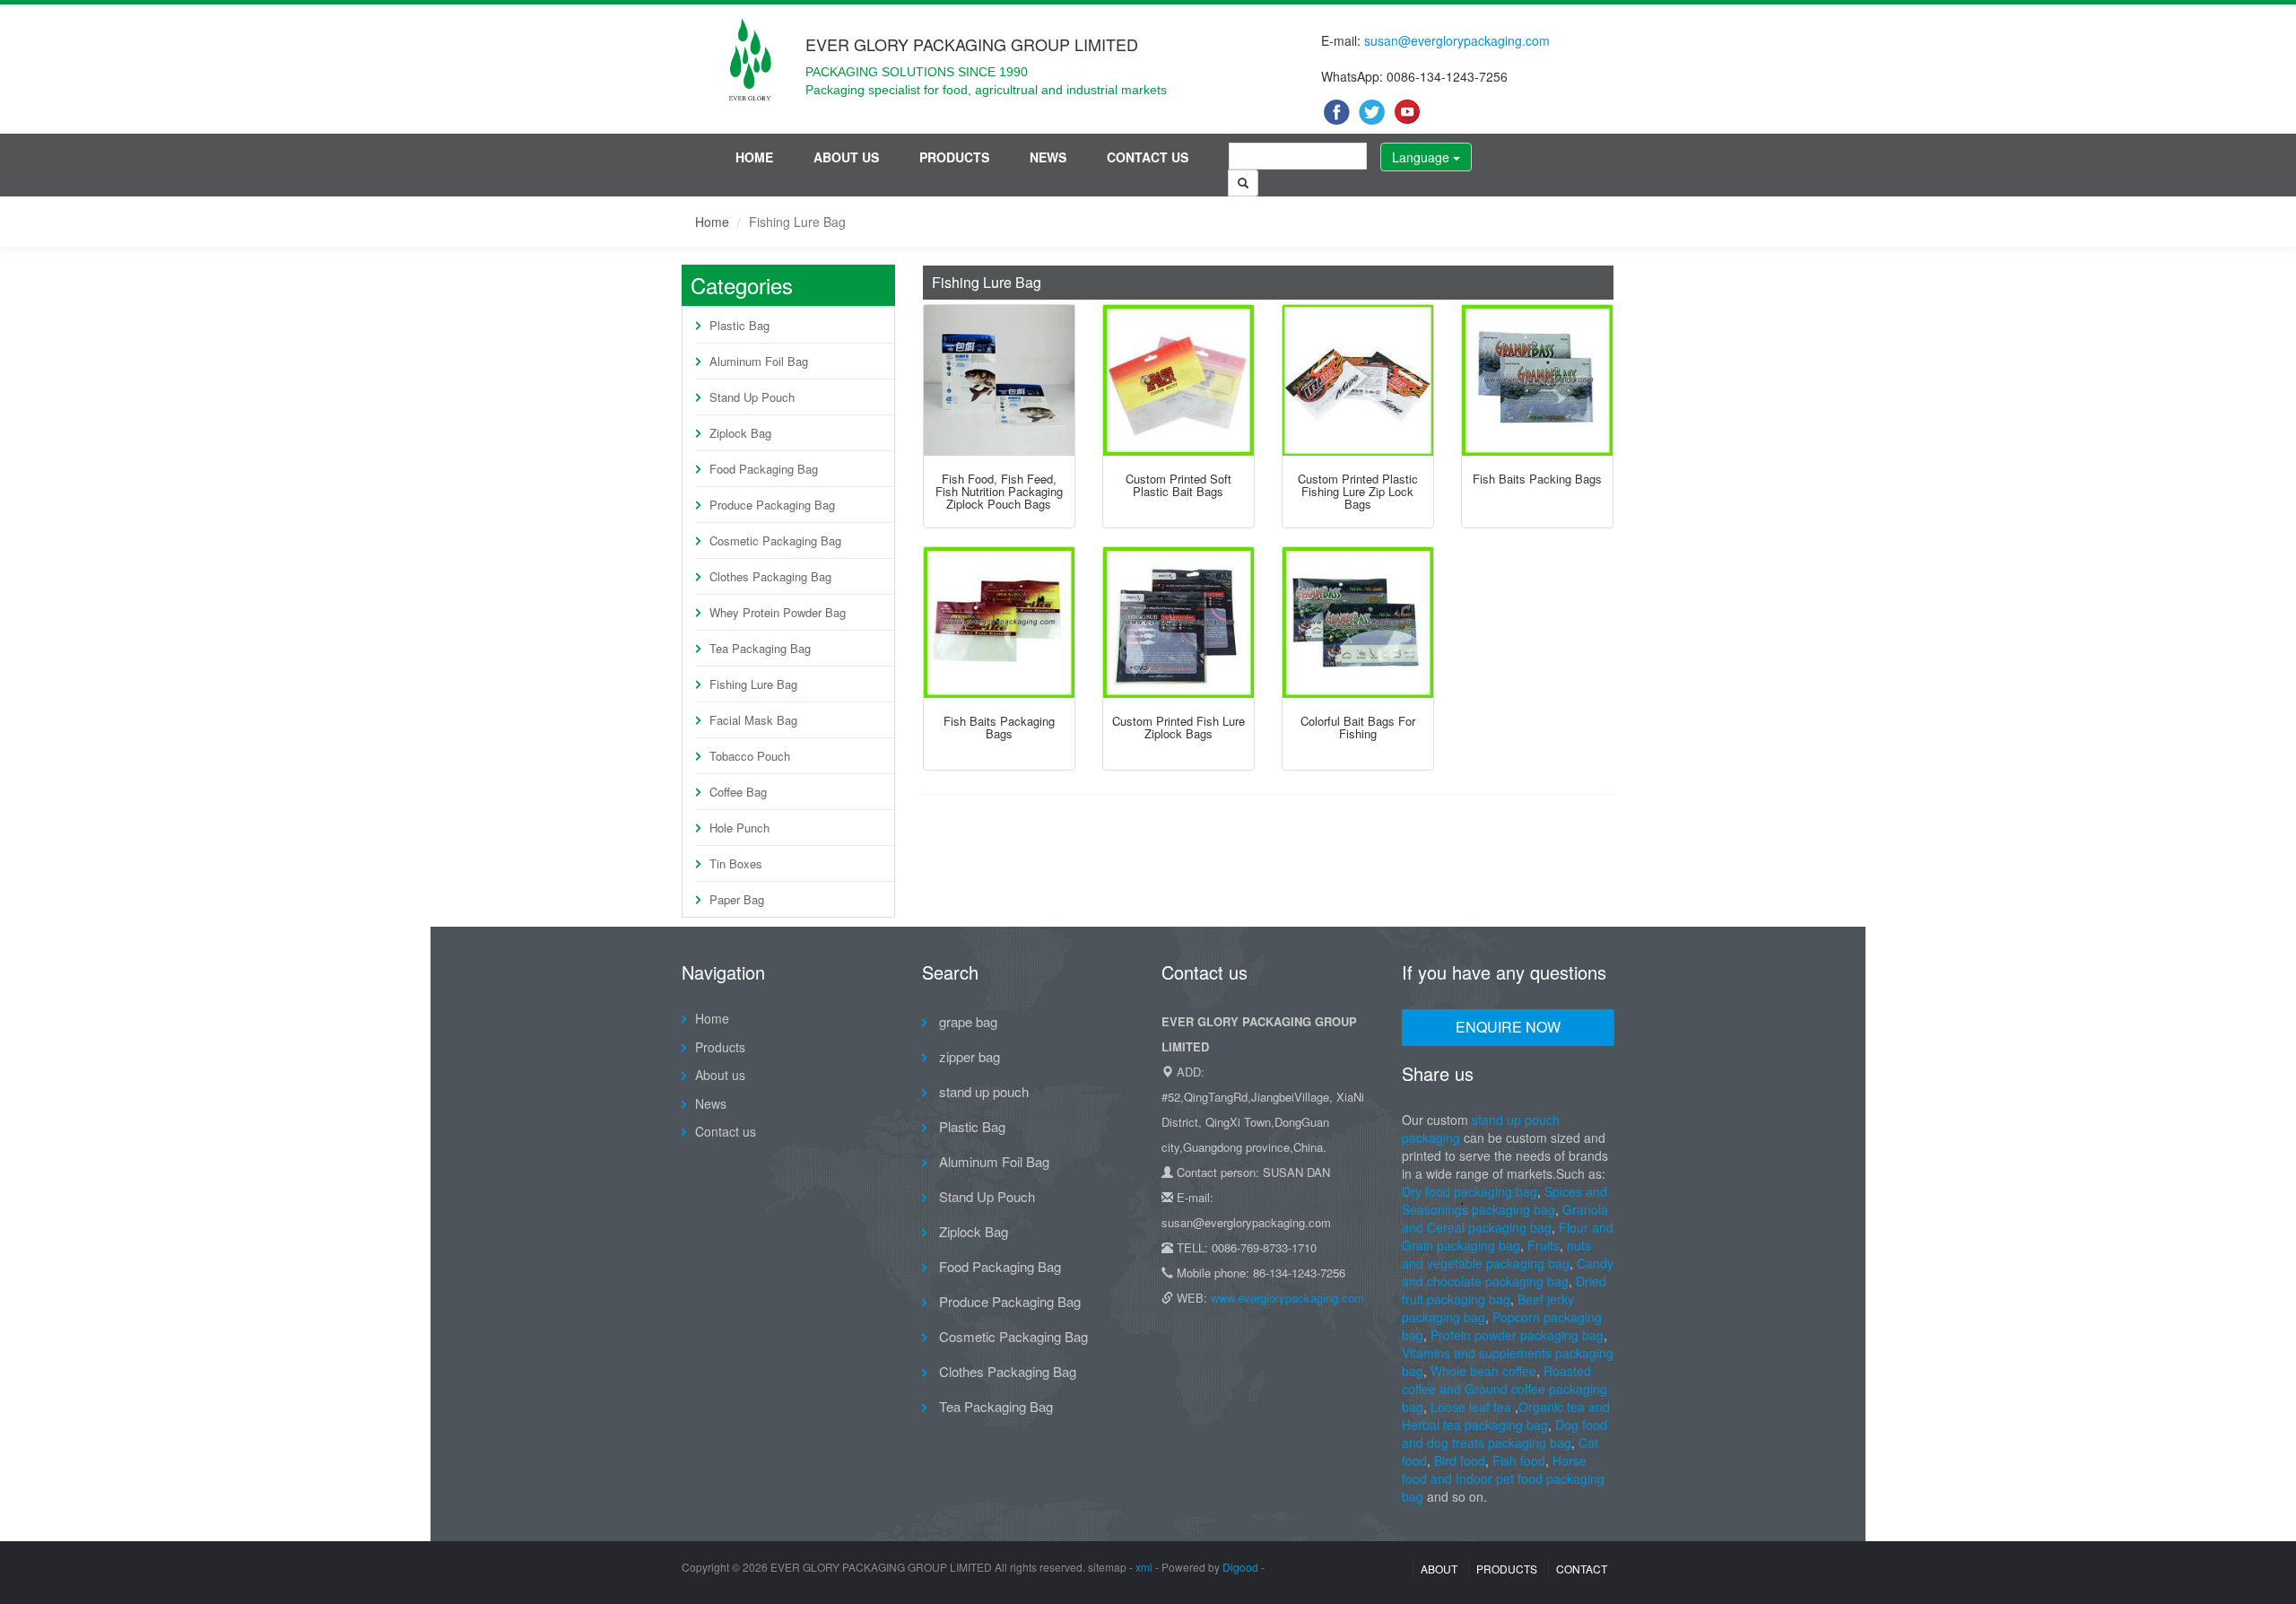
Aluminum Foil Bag (759, 361)
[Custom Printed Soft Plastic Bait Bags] (1178, 380)
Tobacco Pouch (750, 756)
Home (754, 157)
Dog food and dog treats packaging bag (1505, 1434)
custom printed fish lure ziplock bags (1178, 727)
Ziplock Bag (740, 433)
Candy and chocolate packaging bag (1508, 1272)
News (1048, 157)
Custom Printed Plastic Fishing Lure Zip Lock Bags (1358, 492)
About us (846, 157)
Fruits (1544, 1245)
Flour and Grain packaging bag (1508, 1236)
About (1439, 1569)
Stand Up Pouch (752, 397)
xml (1144, 1567)
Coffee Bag (738, 792)
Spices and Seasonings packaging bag (1505, 1200)
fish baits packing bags (1537, 479)
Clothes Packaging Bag (770, 576)
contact (1582, 1569)
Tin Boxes (736, 863)
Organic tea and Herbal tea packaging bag (1506, 1416)
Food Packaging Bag (764, 469)
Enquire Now (1508, 1027)
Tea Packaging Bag (760, 648)
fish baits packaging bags (999, 727)
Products (954, 157)
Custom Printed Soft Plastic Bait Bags (1178, 485)
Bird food (1460, 1460)
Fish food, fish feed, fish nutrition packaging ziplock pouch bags (999, 492)
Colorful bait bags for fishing (1358, 727)
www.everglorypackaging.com (1287, 1298)
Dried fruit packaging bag (1504, 1290)
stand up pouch (982, 1091)
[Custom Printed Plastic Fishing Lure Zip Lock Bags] (1358, 380)
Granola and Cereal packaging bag (1505, 1218)
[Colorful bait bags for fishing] (1358, 623)
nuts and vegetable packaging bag (1496, 1254)
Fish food (1519, 1460)
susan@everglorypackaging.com (1457, 40)
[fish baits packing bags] (1537, 380)
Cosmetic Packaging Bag (775, 540)
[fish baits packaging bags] (999, 623)
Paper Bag (737, 899)
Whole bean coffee (1483, 1371)
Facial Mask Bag (753, 720)
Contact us (1148, 157)
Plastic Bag (739, 325)
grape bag (966, 1021)
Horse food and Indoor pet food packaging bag (1503, 1478)
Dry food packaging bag (1470, 1191)
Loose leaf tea (1471, 1407)
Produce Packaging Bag (772, 505)
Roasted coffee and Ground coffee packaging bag (1505, 1389)
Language (1422, 157)
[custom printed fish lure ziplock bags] (1178, 623)
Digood (1240, 1567)
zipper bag (968, 1056)
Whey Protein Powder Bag (778, 612)
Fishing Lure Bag (753, 684)
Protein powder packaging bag (1517, 1335)
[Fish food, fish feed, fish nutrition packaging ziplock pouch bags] (999, 380)
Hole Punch (739, 828)
